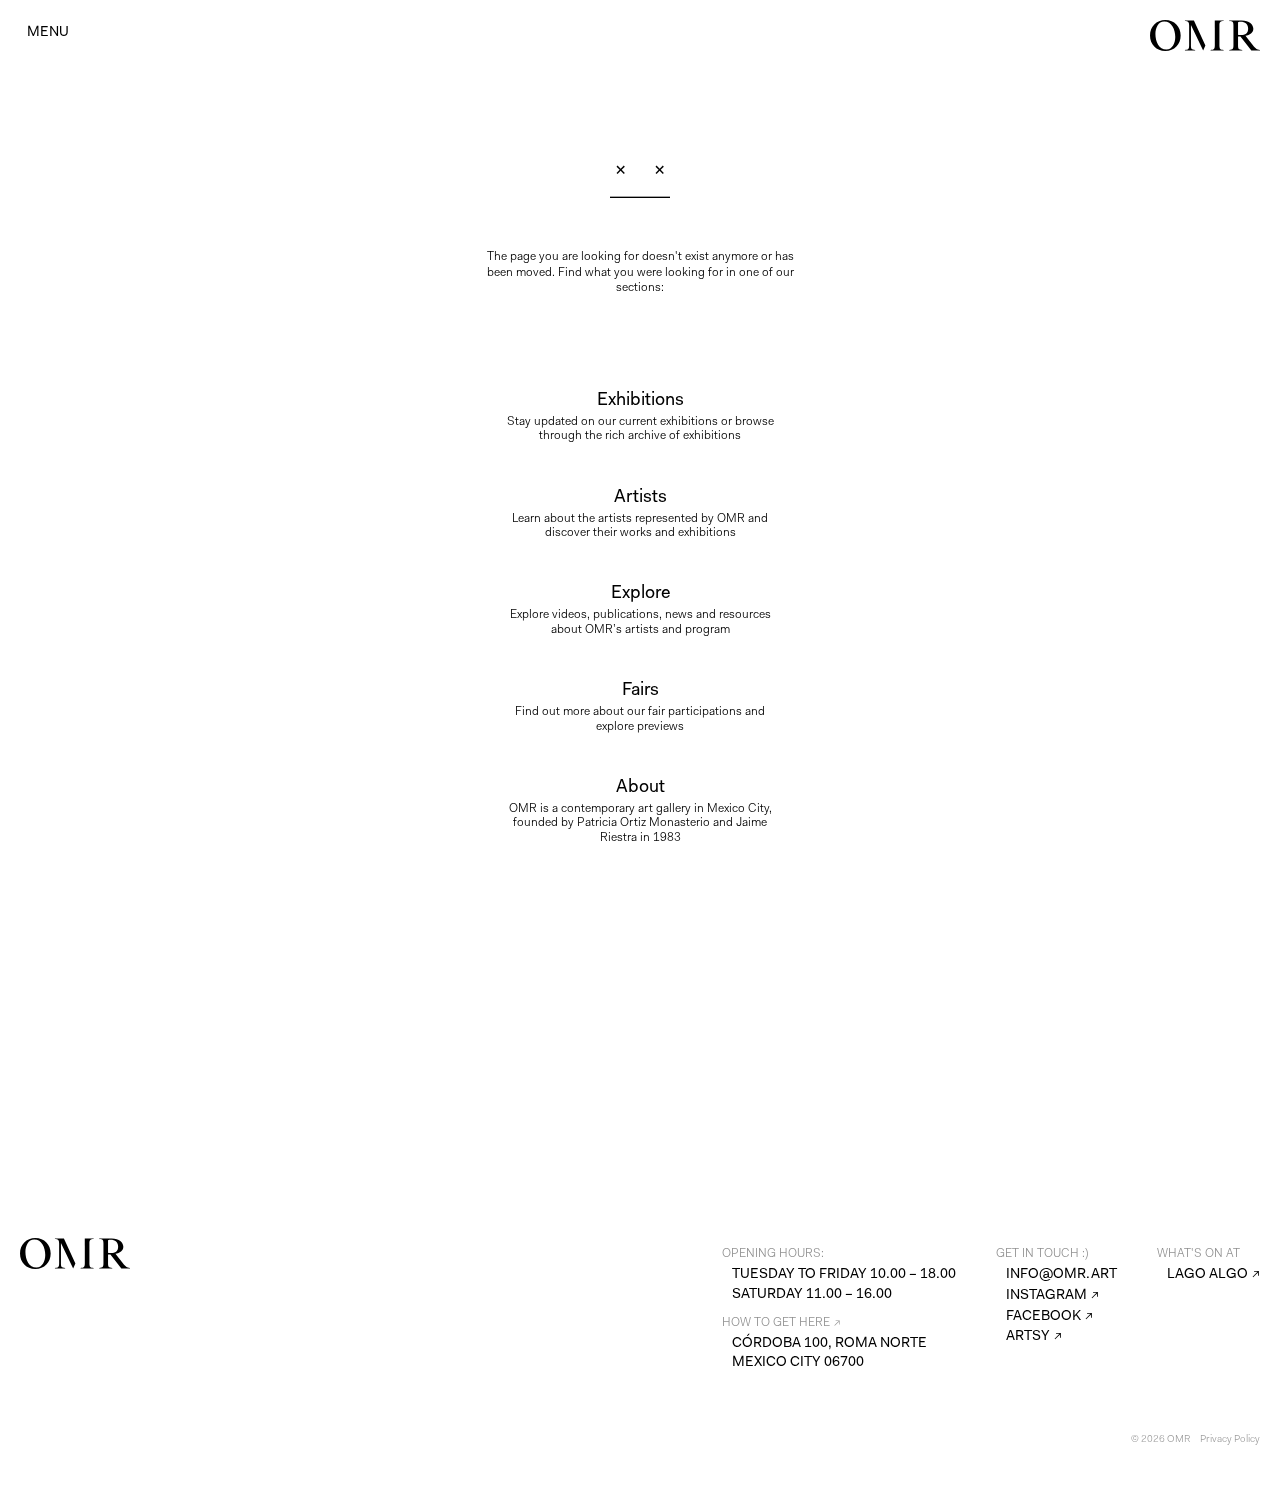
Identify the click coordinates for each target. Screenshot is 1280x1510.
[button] (48, 31)
